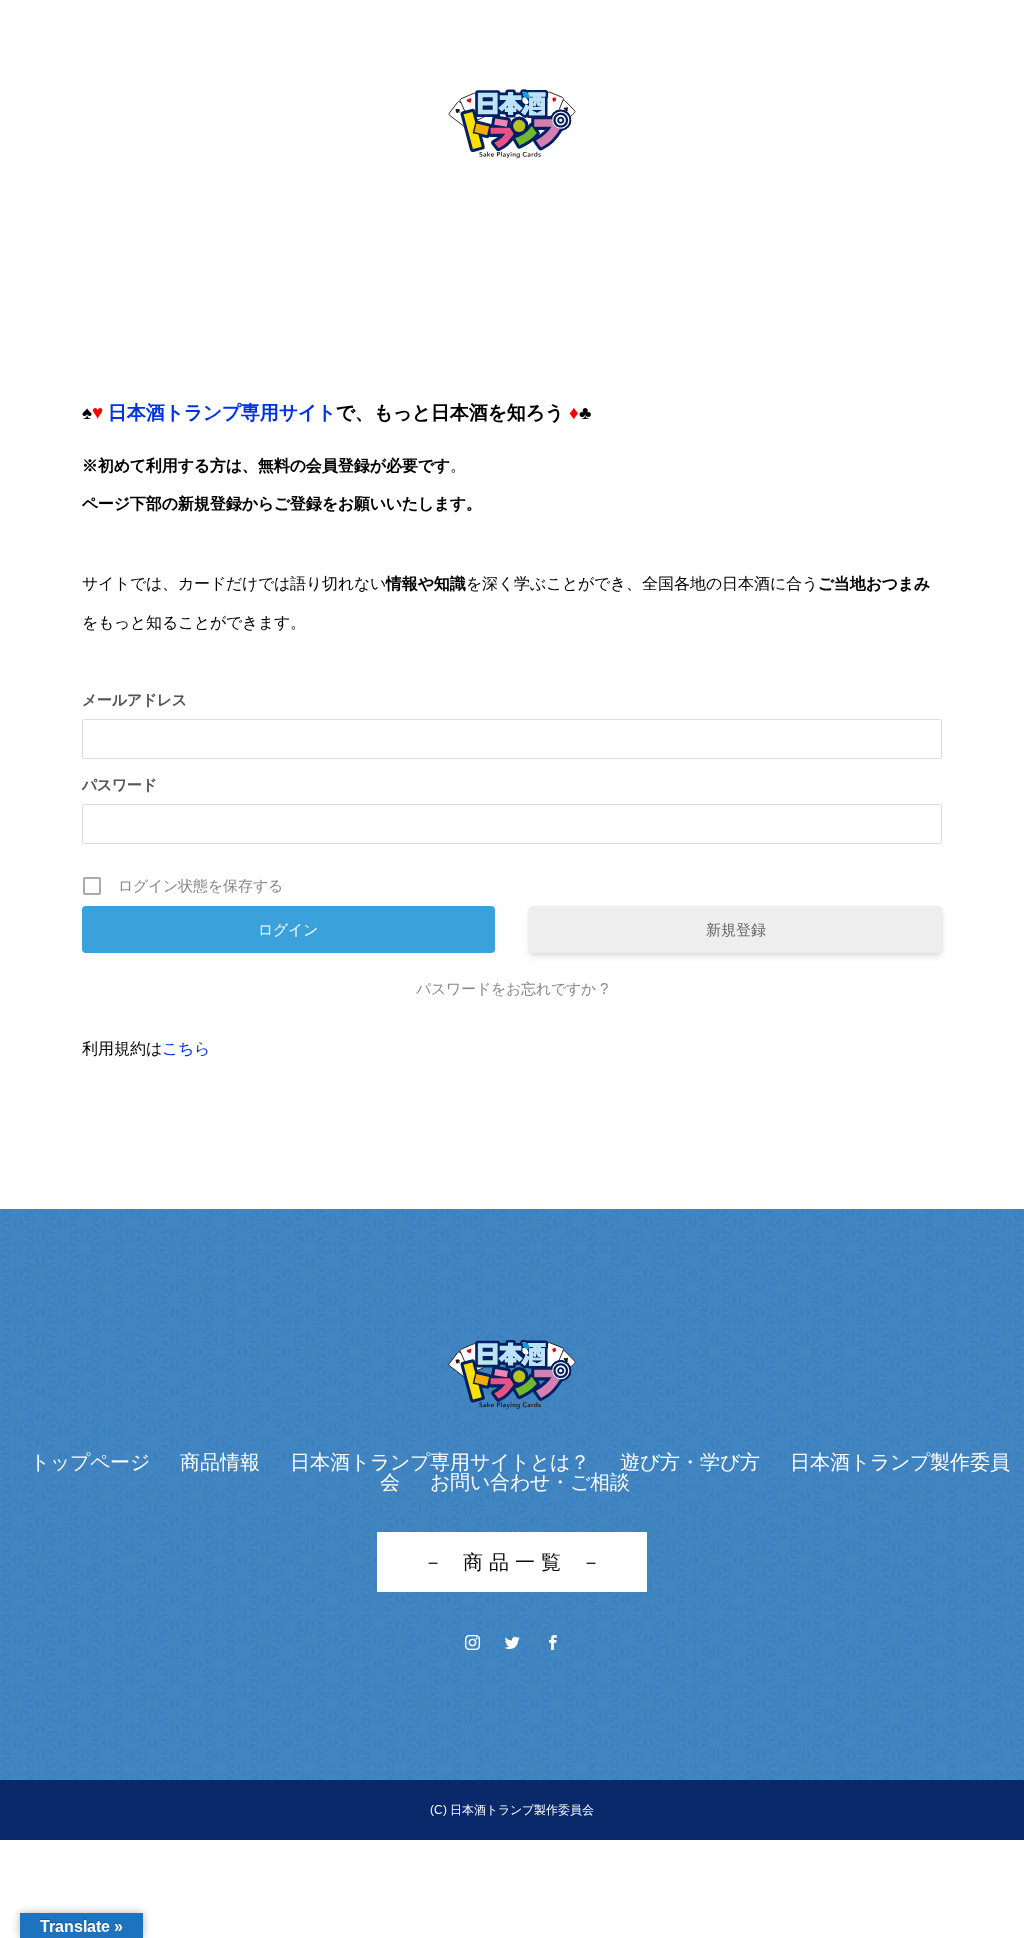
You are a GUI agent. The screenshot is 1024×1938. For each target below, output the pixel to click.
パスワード (119, 784)
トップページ (90, 1462)
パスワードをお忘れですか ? (512, 988)
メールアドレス (134, 699)
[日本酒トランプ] (512, 123)
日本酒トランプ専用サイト (222, 412)
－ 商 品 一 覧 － (512, 1562)
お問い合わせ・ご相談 (530, 1482)
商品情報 (220, 1462)
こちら (186, 1048)
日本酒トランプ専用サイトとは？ (440, 1462)
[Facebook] (552, 1642)
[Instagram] (472, 1642)
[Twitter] (512, 1642)
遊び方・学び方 (690, 1462)
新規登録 (736, 929)
